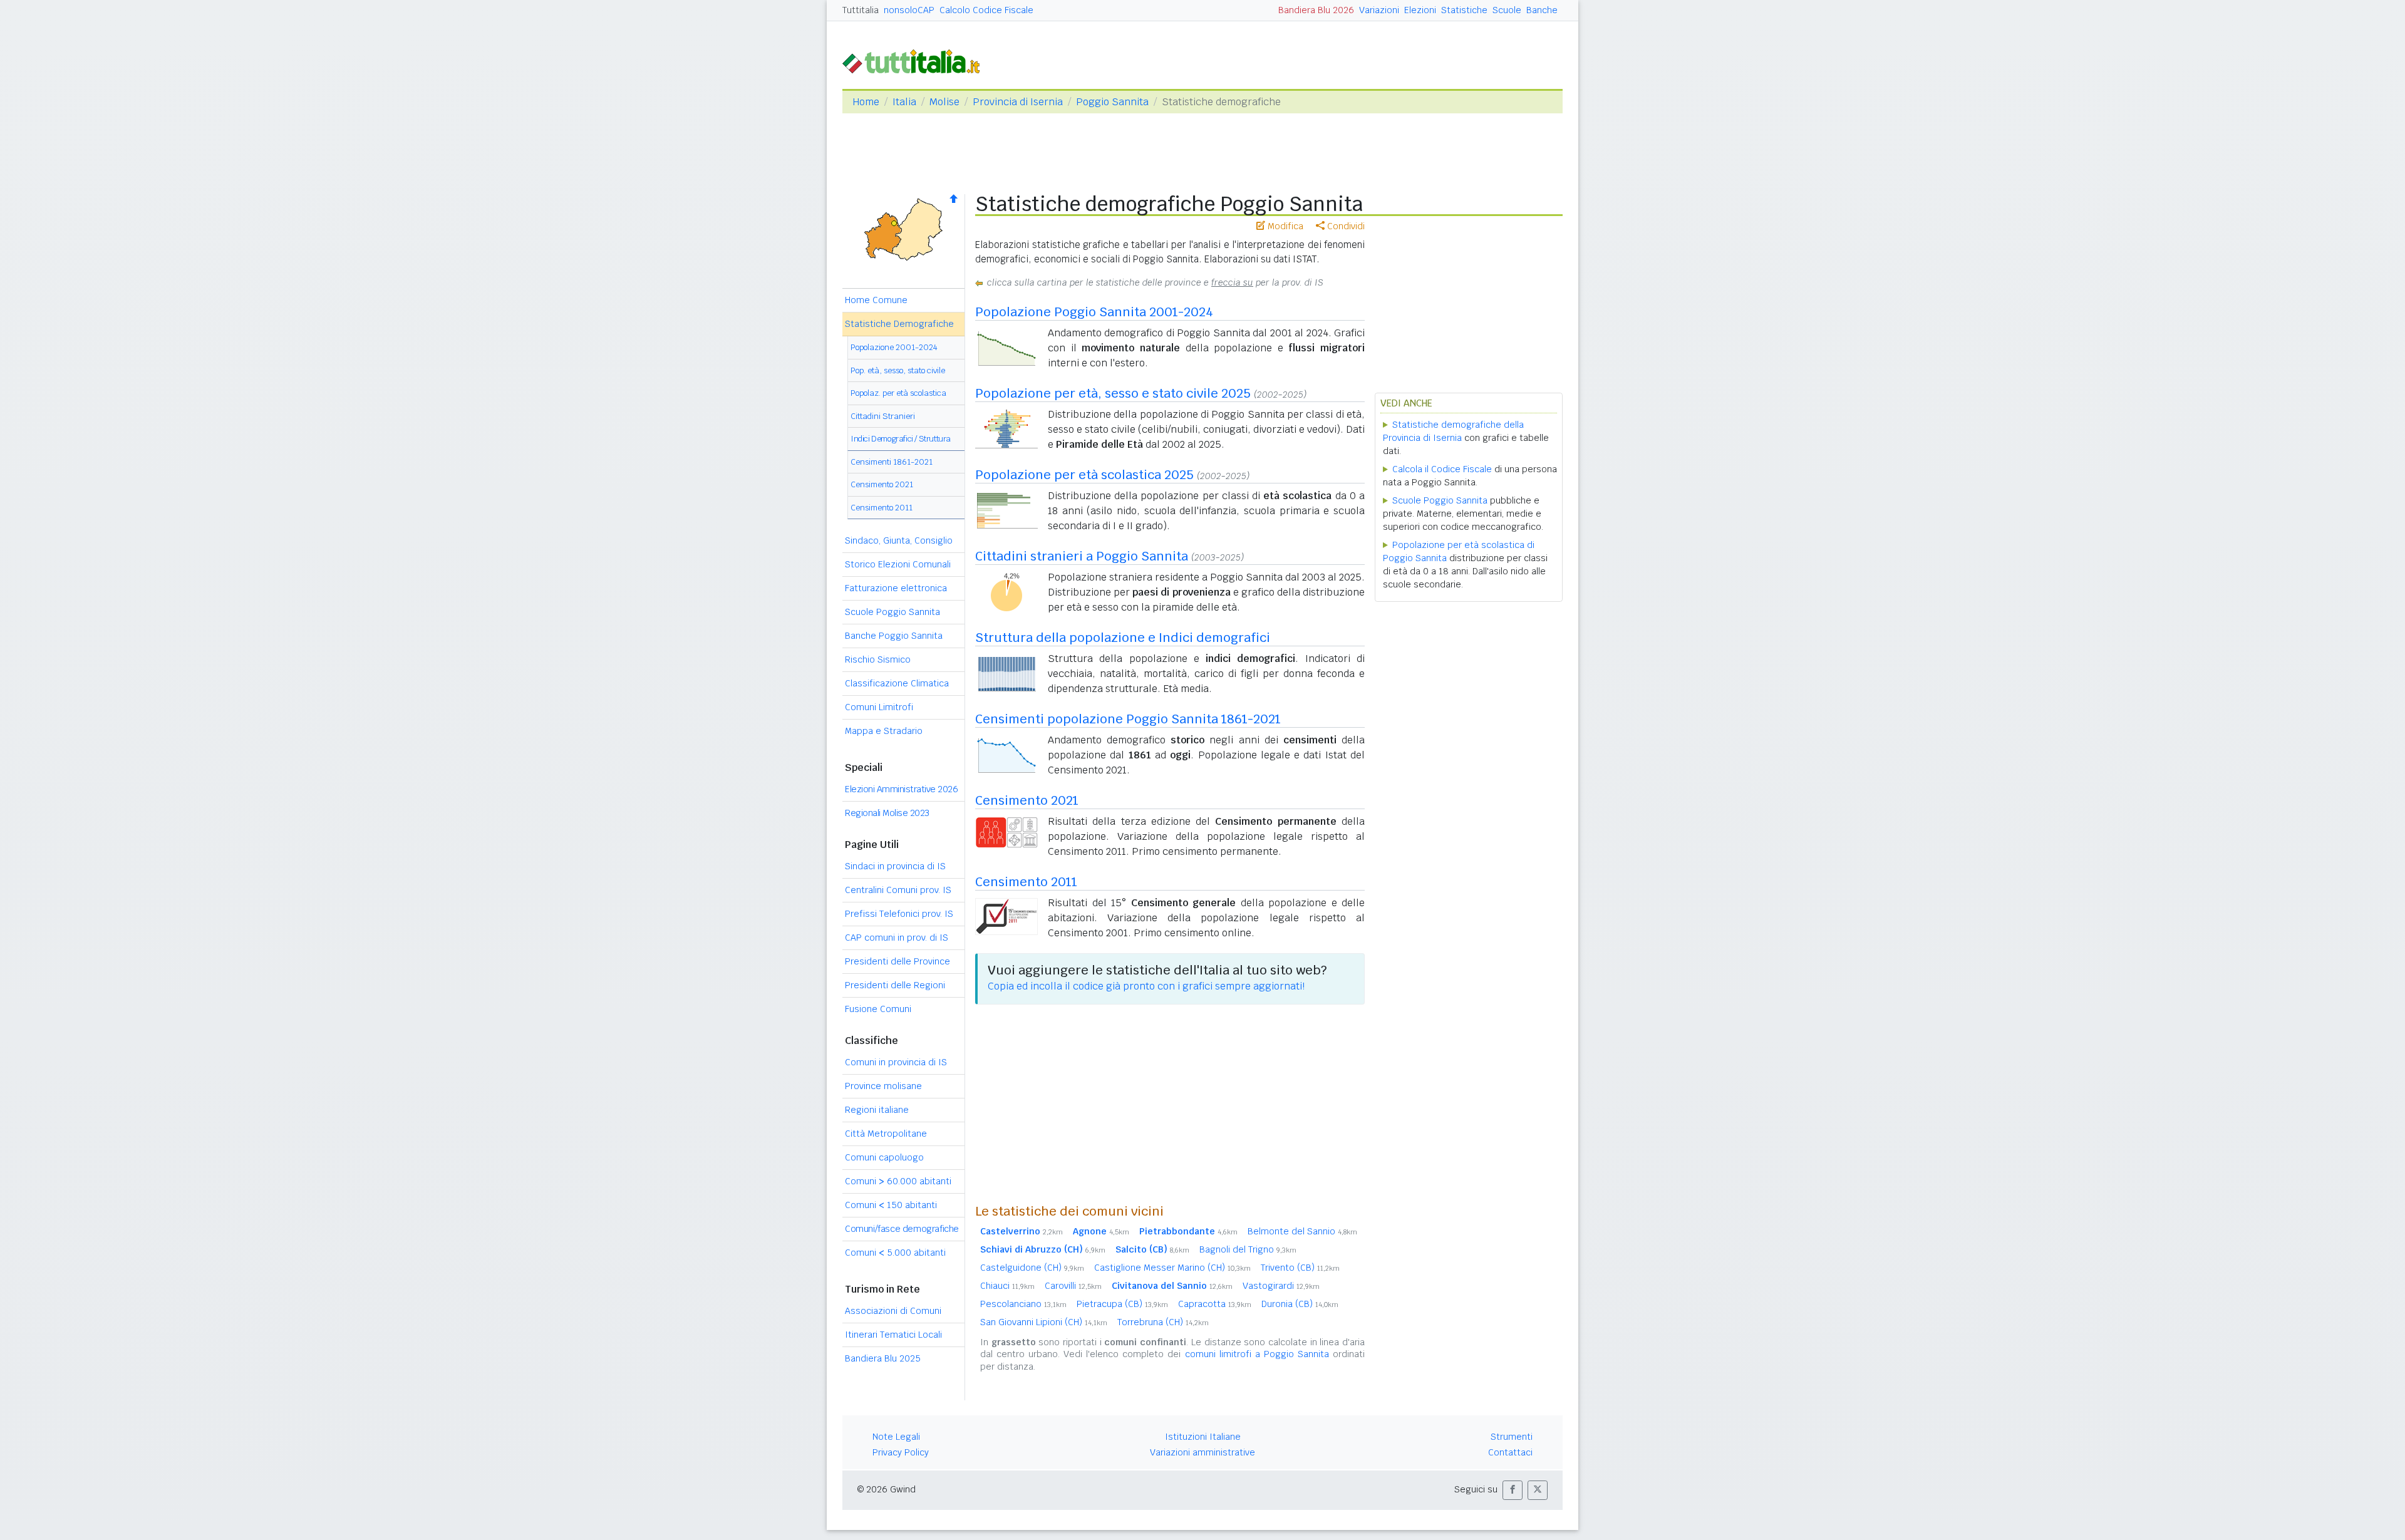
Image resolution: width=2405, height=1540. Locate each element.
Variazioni (1379, 10)
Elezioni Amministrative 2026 (901, 789)
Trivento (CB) (1300, 1268)
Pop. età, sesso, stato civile (898, 370)
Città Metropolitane (886, 1134)
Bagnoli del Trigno (1248, 1249)
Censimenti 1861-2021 (892, 462)
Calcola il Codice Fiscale (1442, 469)
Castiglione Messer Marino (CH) (1172, 1268)
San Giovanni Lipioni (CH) (1044, 1322)
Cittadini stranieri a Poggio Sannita (1082, 556)
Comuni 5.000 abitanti (895, 1253)
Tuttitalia (861, 10)
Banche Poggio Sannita (894, 636)
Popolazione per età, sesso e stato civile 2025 (1113, 393)
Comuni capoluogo (884, 1157)
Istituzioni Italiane (1203, 1437)
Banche (1542, 10)
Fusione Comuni (878, 1009)
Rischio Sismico (878, 659)
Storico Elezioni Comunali (898, 564)
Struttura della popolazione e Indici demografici (1123, 638)
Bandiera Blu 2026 (1316, 10)
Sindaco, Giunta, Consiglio (899, 540)
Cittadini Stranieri (883, 416)
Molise (944, 102)
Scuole (1507, 10)
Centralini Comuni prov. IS (898, 890)
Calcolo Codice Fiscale (986, 10)
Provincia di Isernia (1018, 102)
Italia (904, 102)
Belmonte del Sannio (1302, 1231)
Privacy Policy (901, 1452)
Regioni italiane (877, 1110)
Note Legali (896, 1437)
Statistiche (1464, 10)
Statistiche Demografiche (899, 324)
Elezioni (1420, 10)
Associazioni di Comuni (893, 1311)
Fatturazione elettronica (896, 588)
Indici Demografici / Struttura (901, 439)
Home (866, 102)
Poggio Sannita (1112, 102)
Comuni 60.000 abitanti (898, 1181)
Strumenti (1512, 1437)
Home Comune (876, 300)
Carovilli (1073, 1286)
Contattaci (1510, 1452)
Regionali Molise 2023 (887, 813)
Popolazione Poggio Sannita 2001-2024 (1094, 312)
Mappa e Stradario (884, 731)
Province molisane (883, 1086)
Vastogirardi (1281, 1286)
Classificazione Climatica (897, 683)
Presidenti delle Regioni (895, 985)
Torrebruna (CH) (1163, 1322)
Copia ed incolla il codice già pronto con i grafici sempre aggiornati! (1146, 986)
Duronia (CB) (1300, 1304)
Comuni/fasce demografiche (902, 1229)
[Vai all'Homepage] (916, 60)
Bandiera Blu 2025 (883, 1358)
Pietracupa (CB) (1122, 1304)
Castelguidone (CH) (1032, 1268)
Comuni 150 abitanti (891, 1205)
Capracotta (1215, 1304)
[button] (1513, 1490)
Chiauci (1007, 1286)
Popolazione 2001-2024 (894, 347)
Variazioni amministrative (1202, 1452)
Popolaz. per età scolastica (898, 393)
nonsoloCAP (909, 10)
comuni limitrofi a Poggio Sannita (1257, 1354)
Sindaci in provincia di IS (895, 866)
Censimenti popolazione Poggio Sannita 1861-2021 (1128, 719)
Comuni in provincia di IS (896, 1062)
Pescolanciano (1023, 1304)
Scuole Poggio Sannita (892, 612)
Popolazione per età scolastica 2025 (1084, 475)
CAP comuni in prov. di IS (897, 938)
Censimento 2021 (882, 484)
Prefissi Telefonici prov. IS (899, 914)
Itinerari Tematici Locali (893, 1335)
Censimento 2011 (882, 508)
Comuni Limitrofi (879, 707)
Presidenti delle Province (897, 961)
